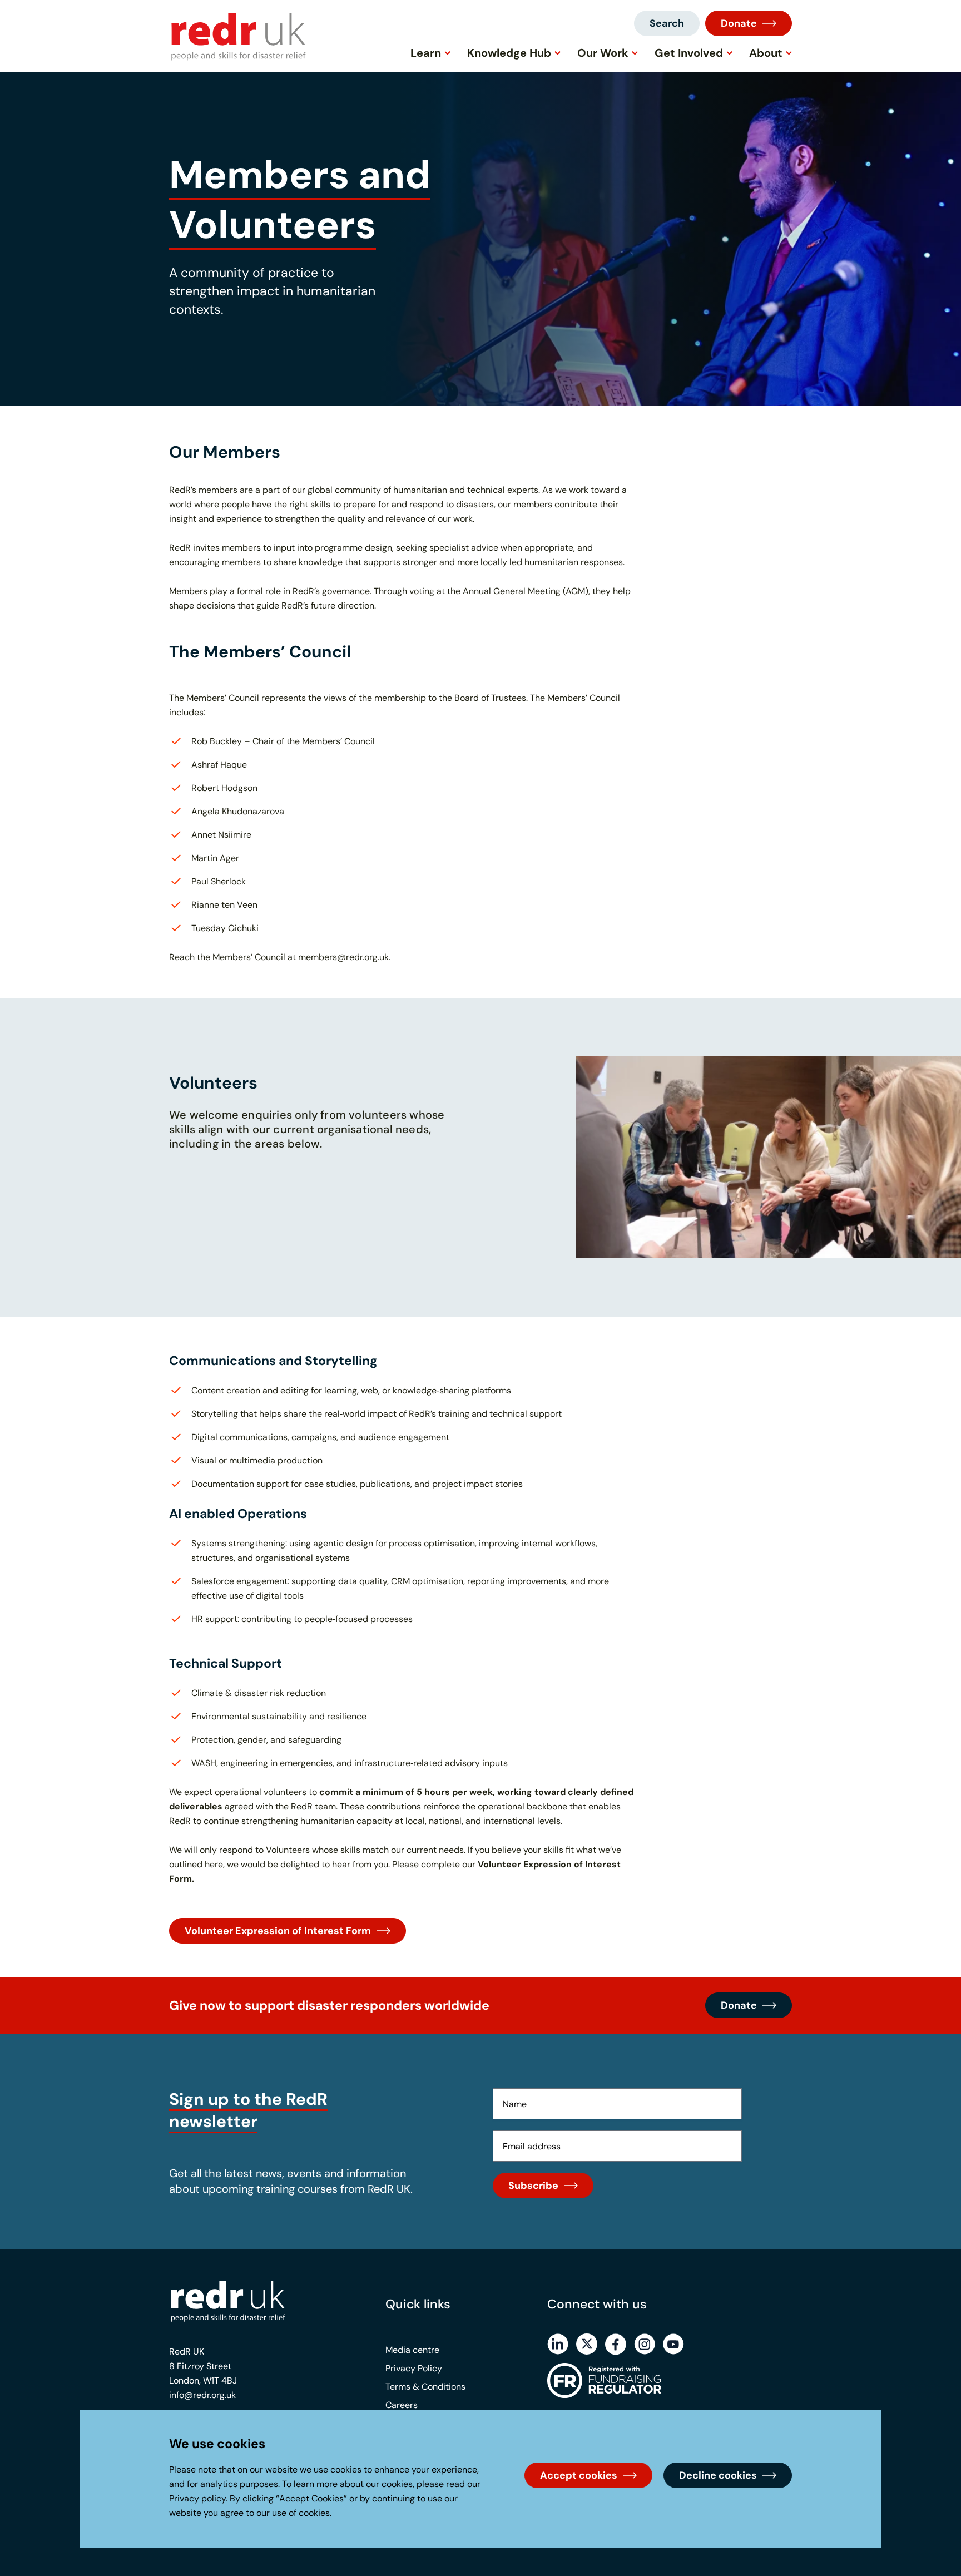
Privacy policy (197, 2498)
